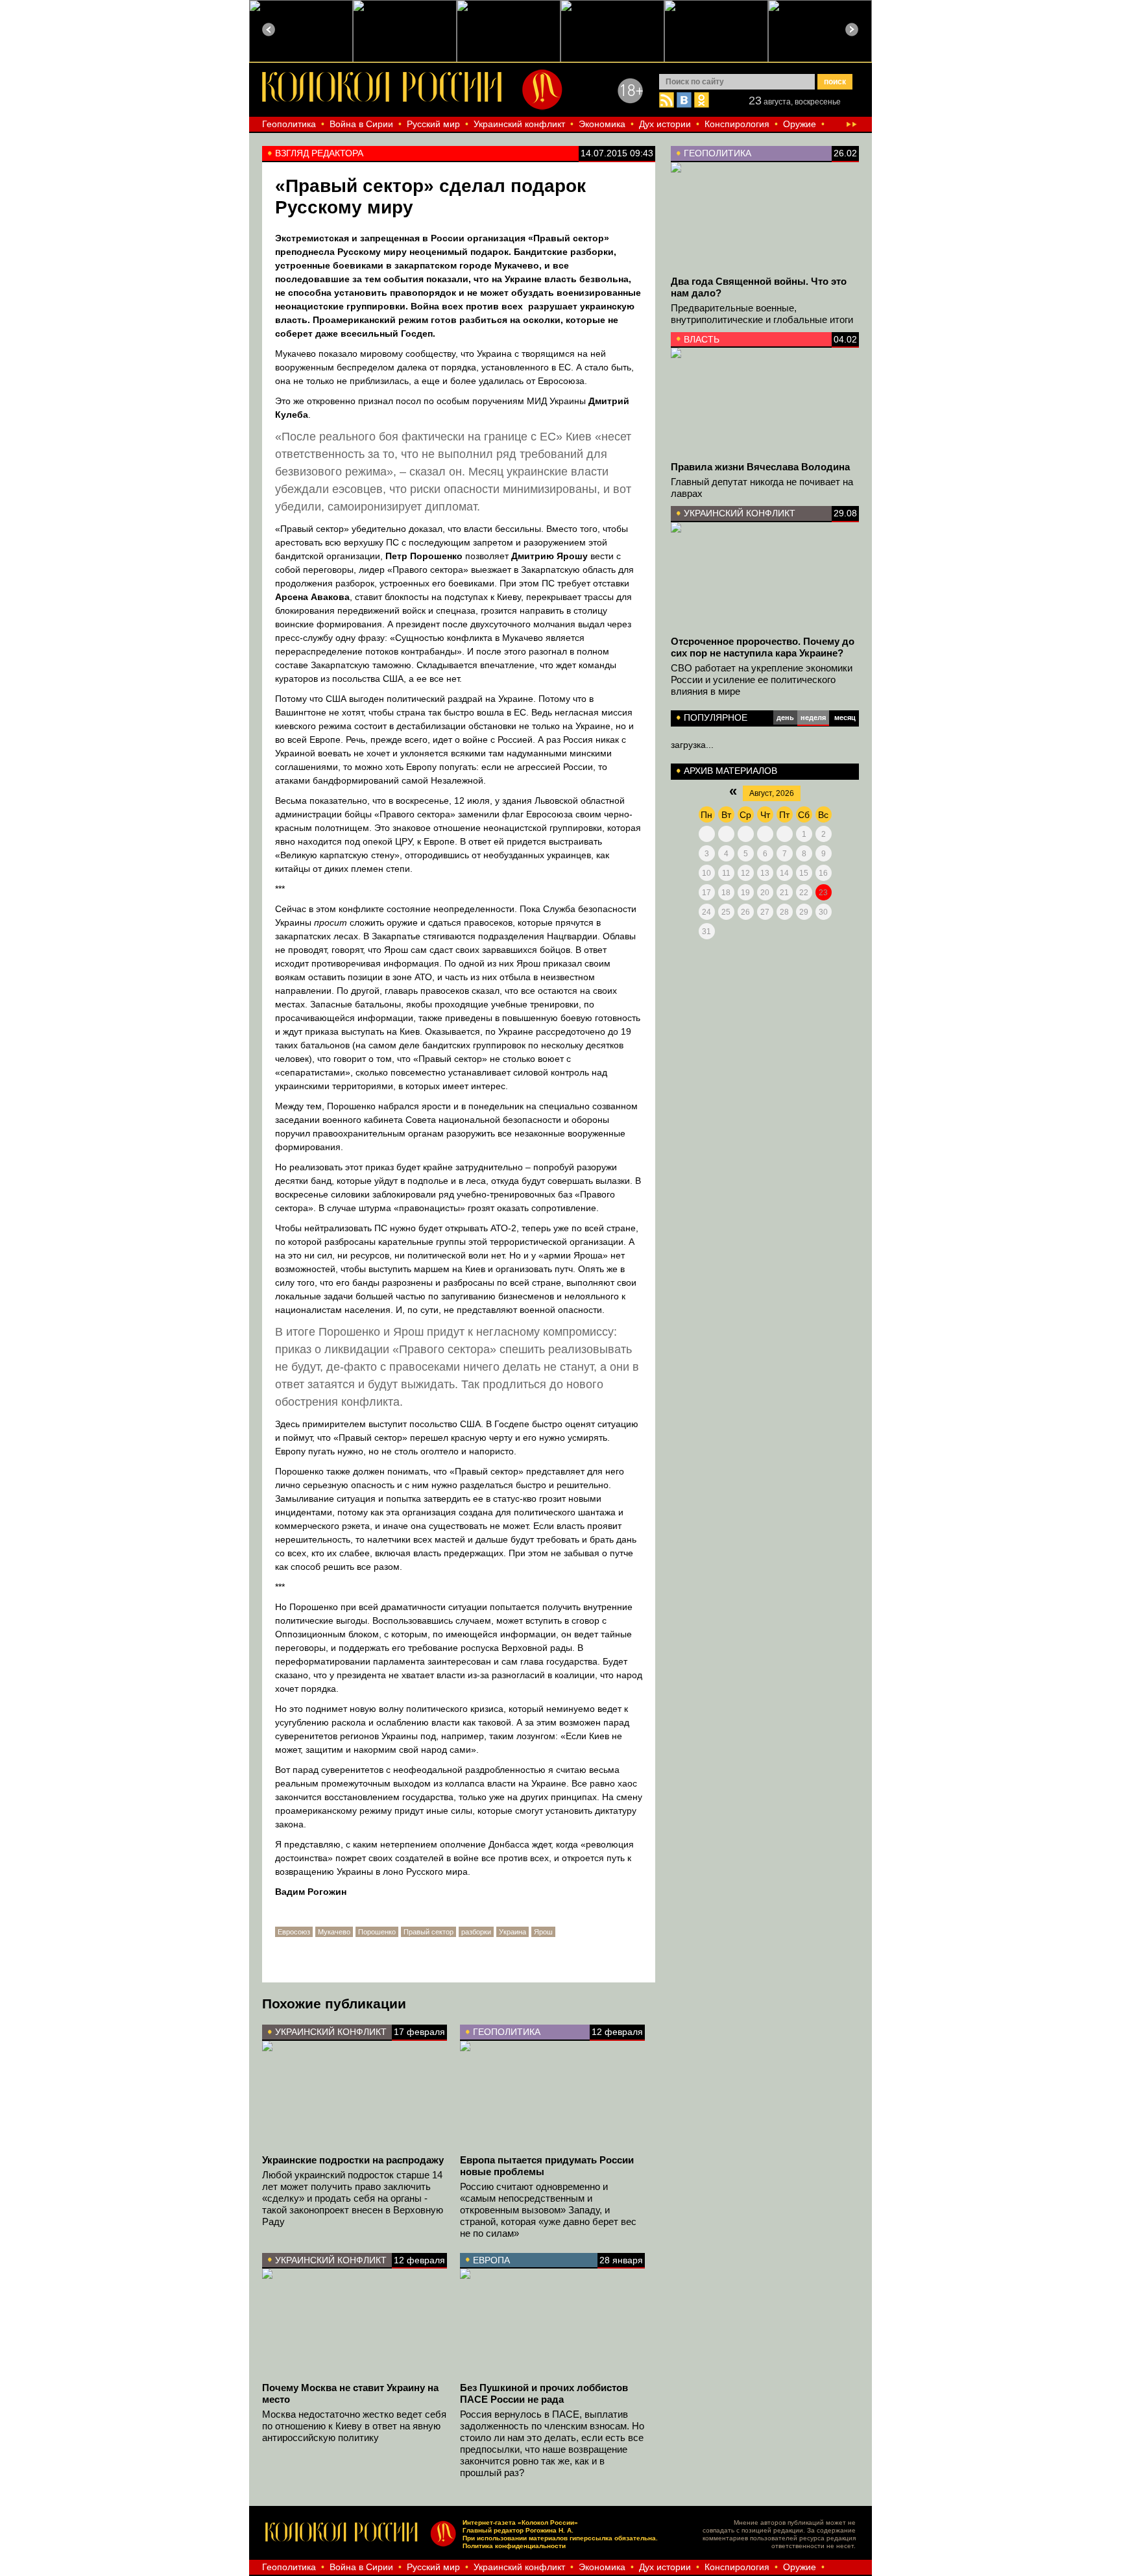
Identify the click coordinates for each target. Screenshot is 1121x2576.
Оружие (800, 124)
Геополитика (289, 124)
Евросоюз (294, 1932)
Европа (491, 2260)
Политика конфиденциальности (514, 2546)
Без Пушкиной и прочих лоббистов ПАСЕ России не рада (544, 2393)
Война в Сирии (361, 124)
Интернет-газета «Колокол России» (520, 2522)
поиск (835, 82)
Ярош (543, 1932)
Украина (512, 1932)
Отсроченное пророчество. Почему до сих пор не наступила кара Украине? (763, 647)
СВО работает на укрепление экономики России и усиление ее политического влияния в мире (762, 680)
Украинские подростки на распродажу (353, 2160)
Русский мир (433, 124)
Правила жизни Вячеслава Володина (760, 467)
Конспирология (737, 124)
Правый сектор (428, 1932)
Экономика (602, 124)
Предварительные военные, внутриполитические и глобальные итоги (762, 314)
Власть (702, 339)
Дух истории (665, 124)
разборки (476, 1932)
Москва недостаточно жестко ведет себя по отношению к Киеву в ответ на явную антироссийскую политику (354, 2426)
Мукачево (334, 1932)
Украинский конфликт (519, 124)
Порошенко (377, 1932)
